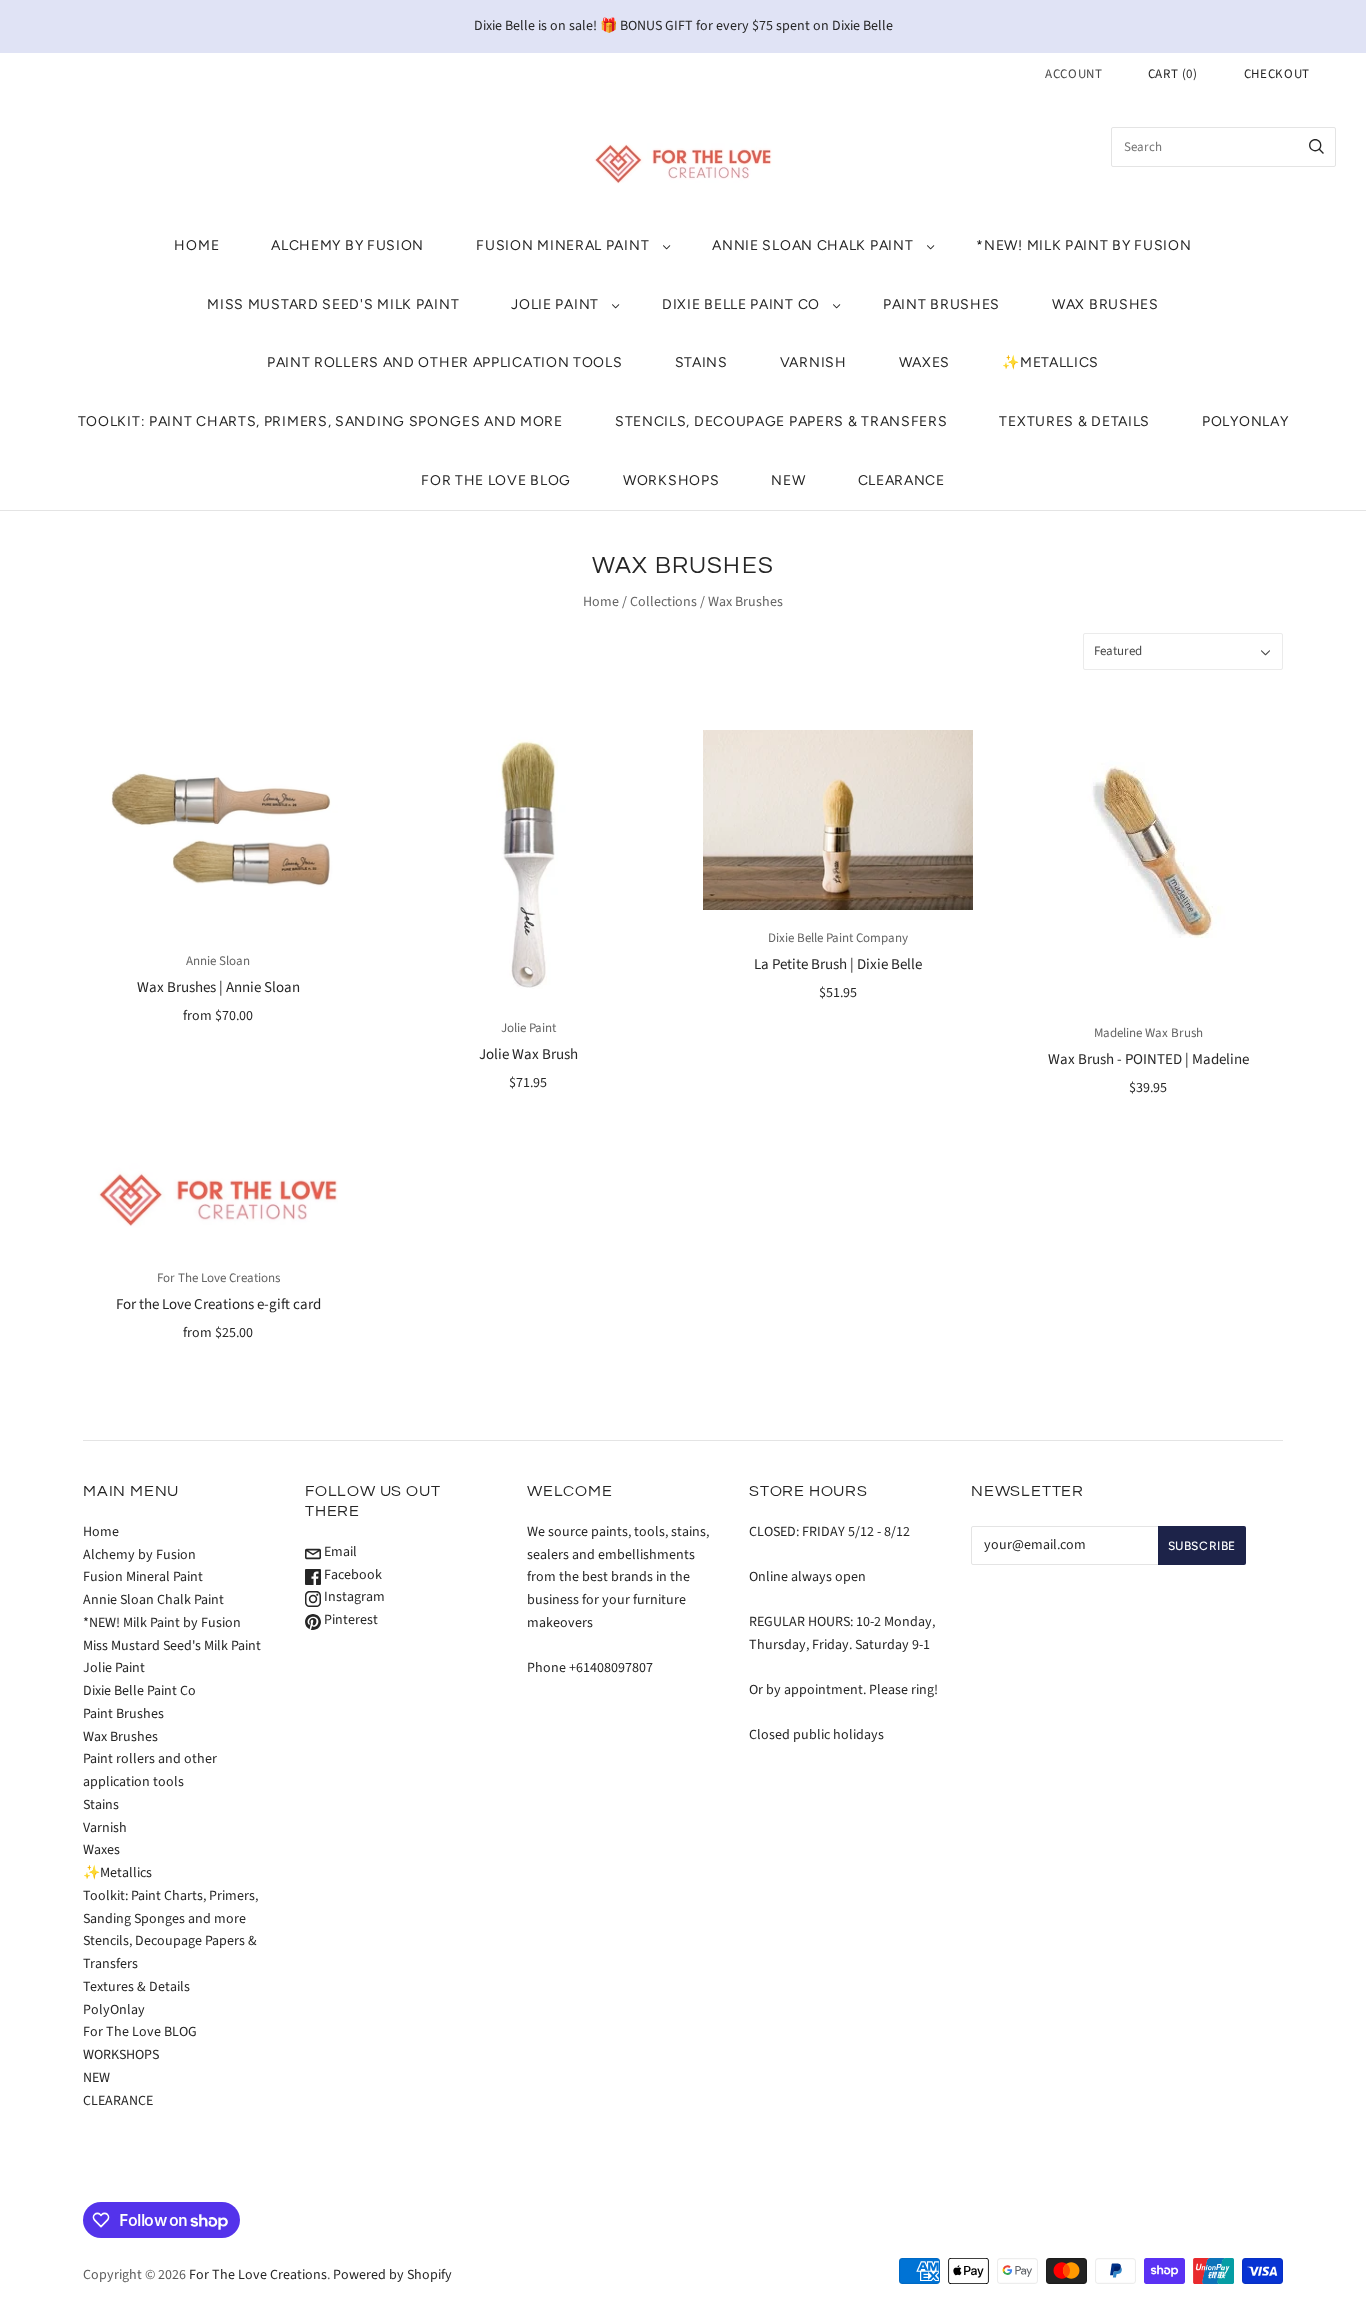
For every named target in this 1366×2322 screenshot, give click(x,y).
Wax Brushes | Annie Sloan (218, 987)
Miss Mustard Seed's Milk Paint (333, 304)
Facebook (351, 1575)
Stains (701, 362)
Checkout (1277, 74)
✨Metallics (1050, 362)
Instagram (353, 1597)
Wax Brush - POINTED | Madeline (1148, 1059)
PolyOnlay (1245, 421)
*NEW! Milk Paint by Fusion (1083, 245)
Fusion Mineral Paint (562, 245)
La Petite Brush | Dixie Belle (838, 964)
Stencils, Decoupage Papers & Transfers (781, 421)
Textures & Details (1074, 421)
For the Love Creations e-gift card (218, 1304)
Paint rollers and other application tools (445, 362)
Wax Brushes (1105, 304)
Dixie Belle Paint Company (838, 938)
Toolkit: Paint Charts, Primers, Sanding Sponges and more (320, 421)
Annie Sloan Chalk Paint (812, 245)
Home (196, 245)
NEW (788, 480)
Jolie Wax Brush (528, 1054)
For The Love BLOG (496, 480)
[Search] (1316, 147)
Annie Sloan (218, 961)
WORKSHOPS (671, 480)
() (1173, 74)
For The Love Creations (218, 1278)
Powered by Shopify (392, 2275)
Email (339, 1552)
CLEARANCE (901, 480)
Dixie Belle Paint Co (741, 304)
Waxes (925, 362)
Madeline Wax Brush (1148, 1033)
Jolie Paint (555, 304)
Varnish (813, 362)
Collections (663, 602)
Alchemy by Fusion (347, 245)
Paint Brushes (941, 304)
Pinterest (349, 1620)
